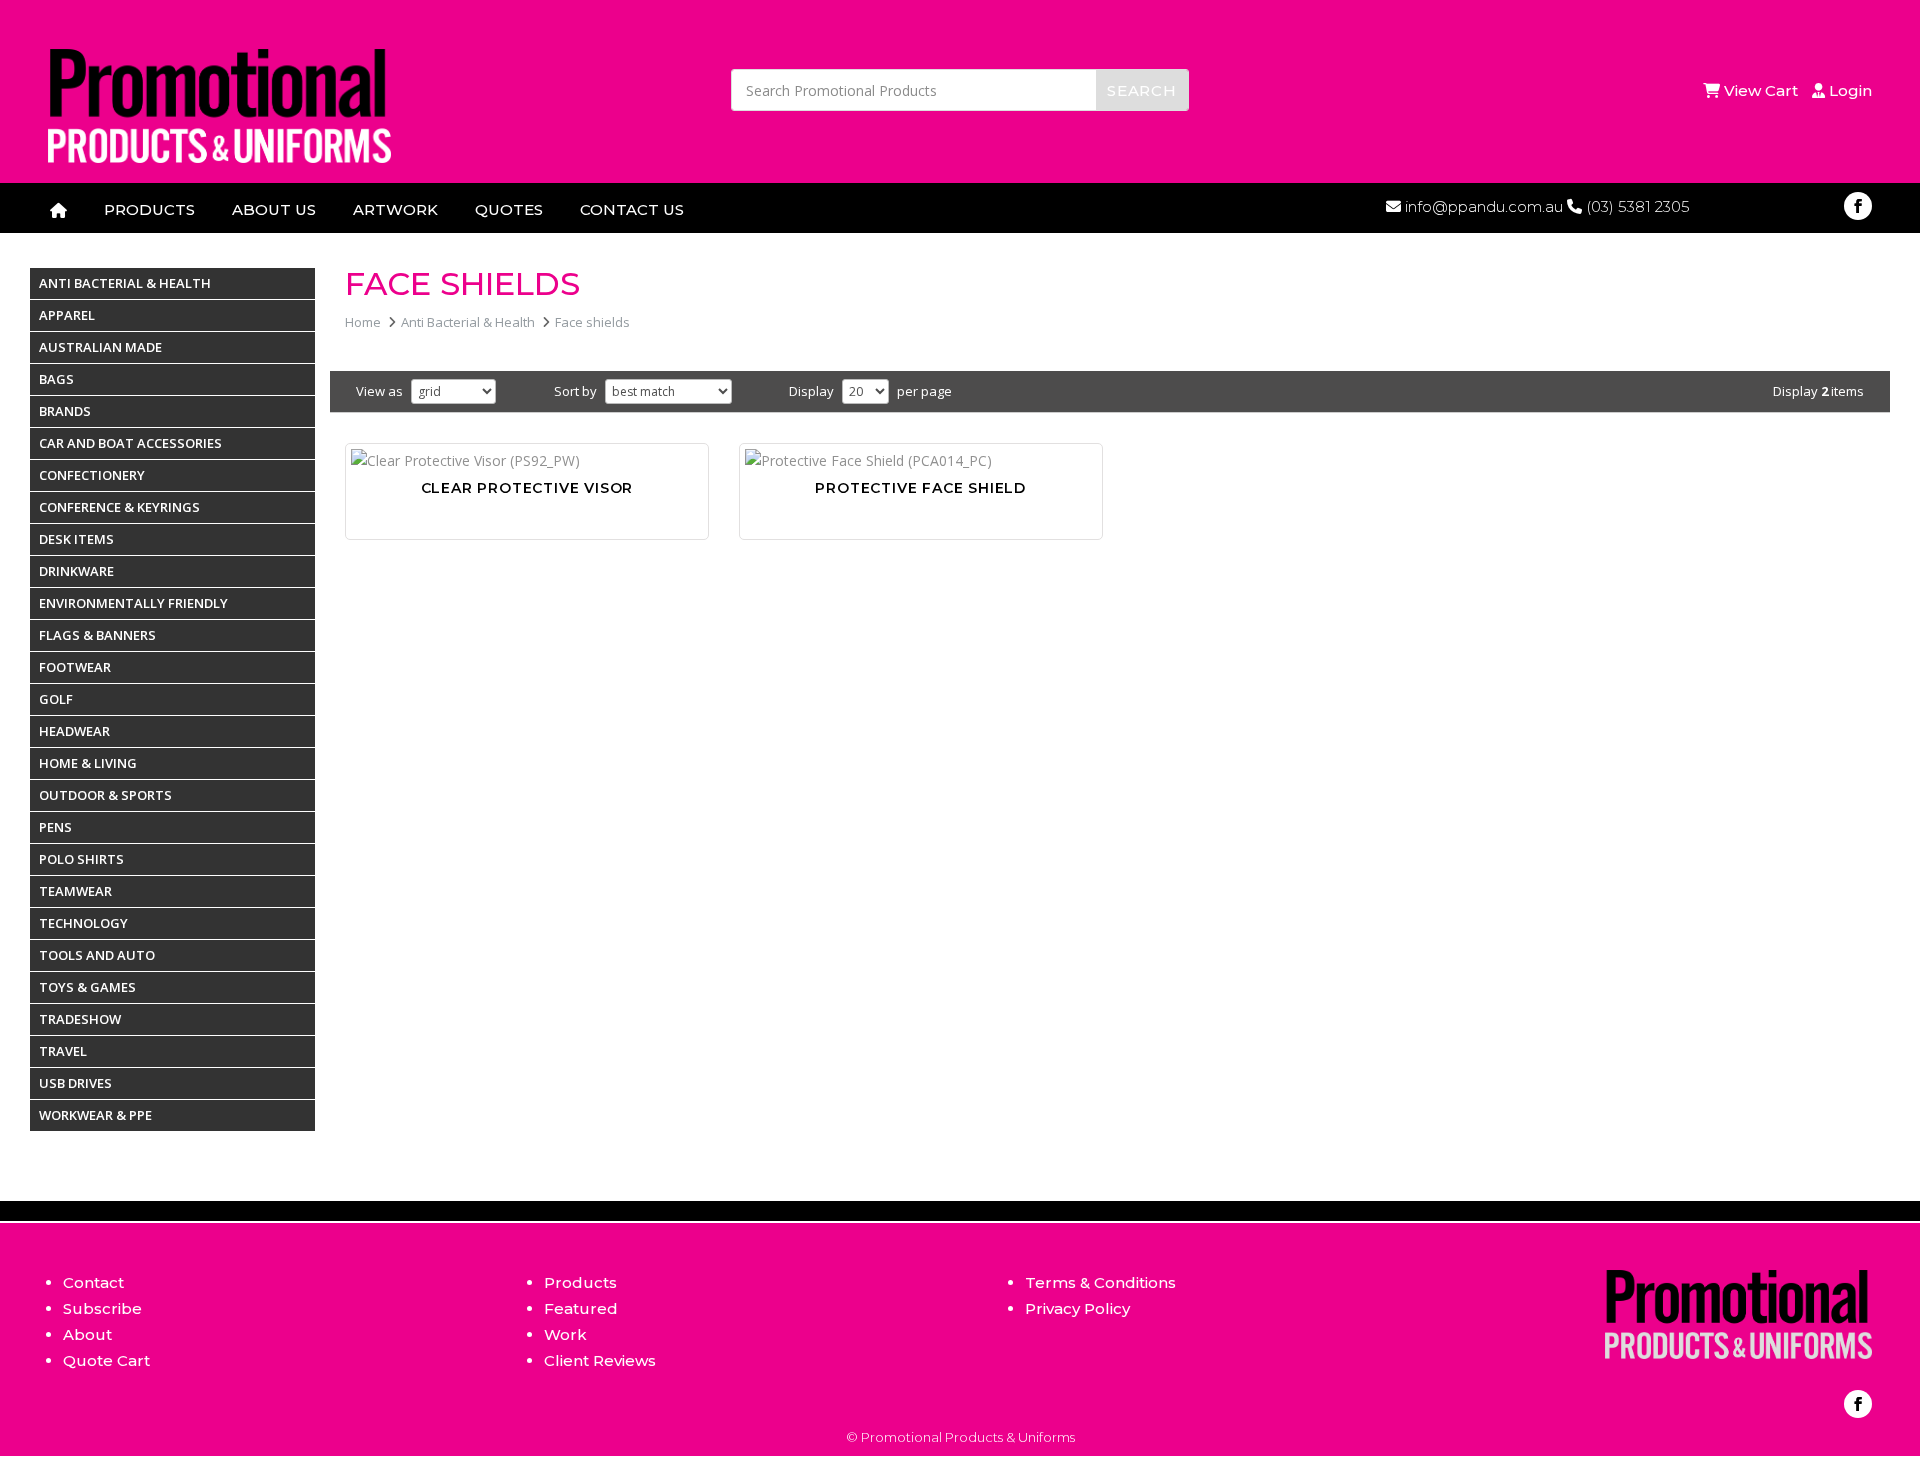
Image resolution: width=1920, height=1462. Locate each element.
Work (565, 1334)
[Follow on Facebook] (1858, 206)
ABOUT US (274, 209)
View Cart (1763, 90)
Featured (581, 1308)
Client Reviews (600, 1360)
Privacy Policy (1077, 1308)
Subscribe (102, 1308)
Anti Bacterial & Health (468, 322)
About (87, 1334)
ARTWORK (395, 209)
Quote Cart (106, 1360)
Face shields (592, 322)
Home (363, 322)
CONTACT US (632, 209)
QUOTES (509, 209)
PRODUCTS (149, 209)
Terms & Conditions (1100, 1282)
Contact (93, 1282)
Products (580, 1282)
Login (1848, 90)
